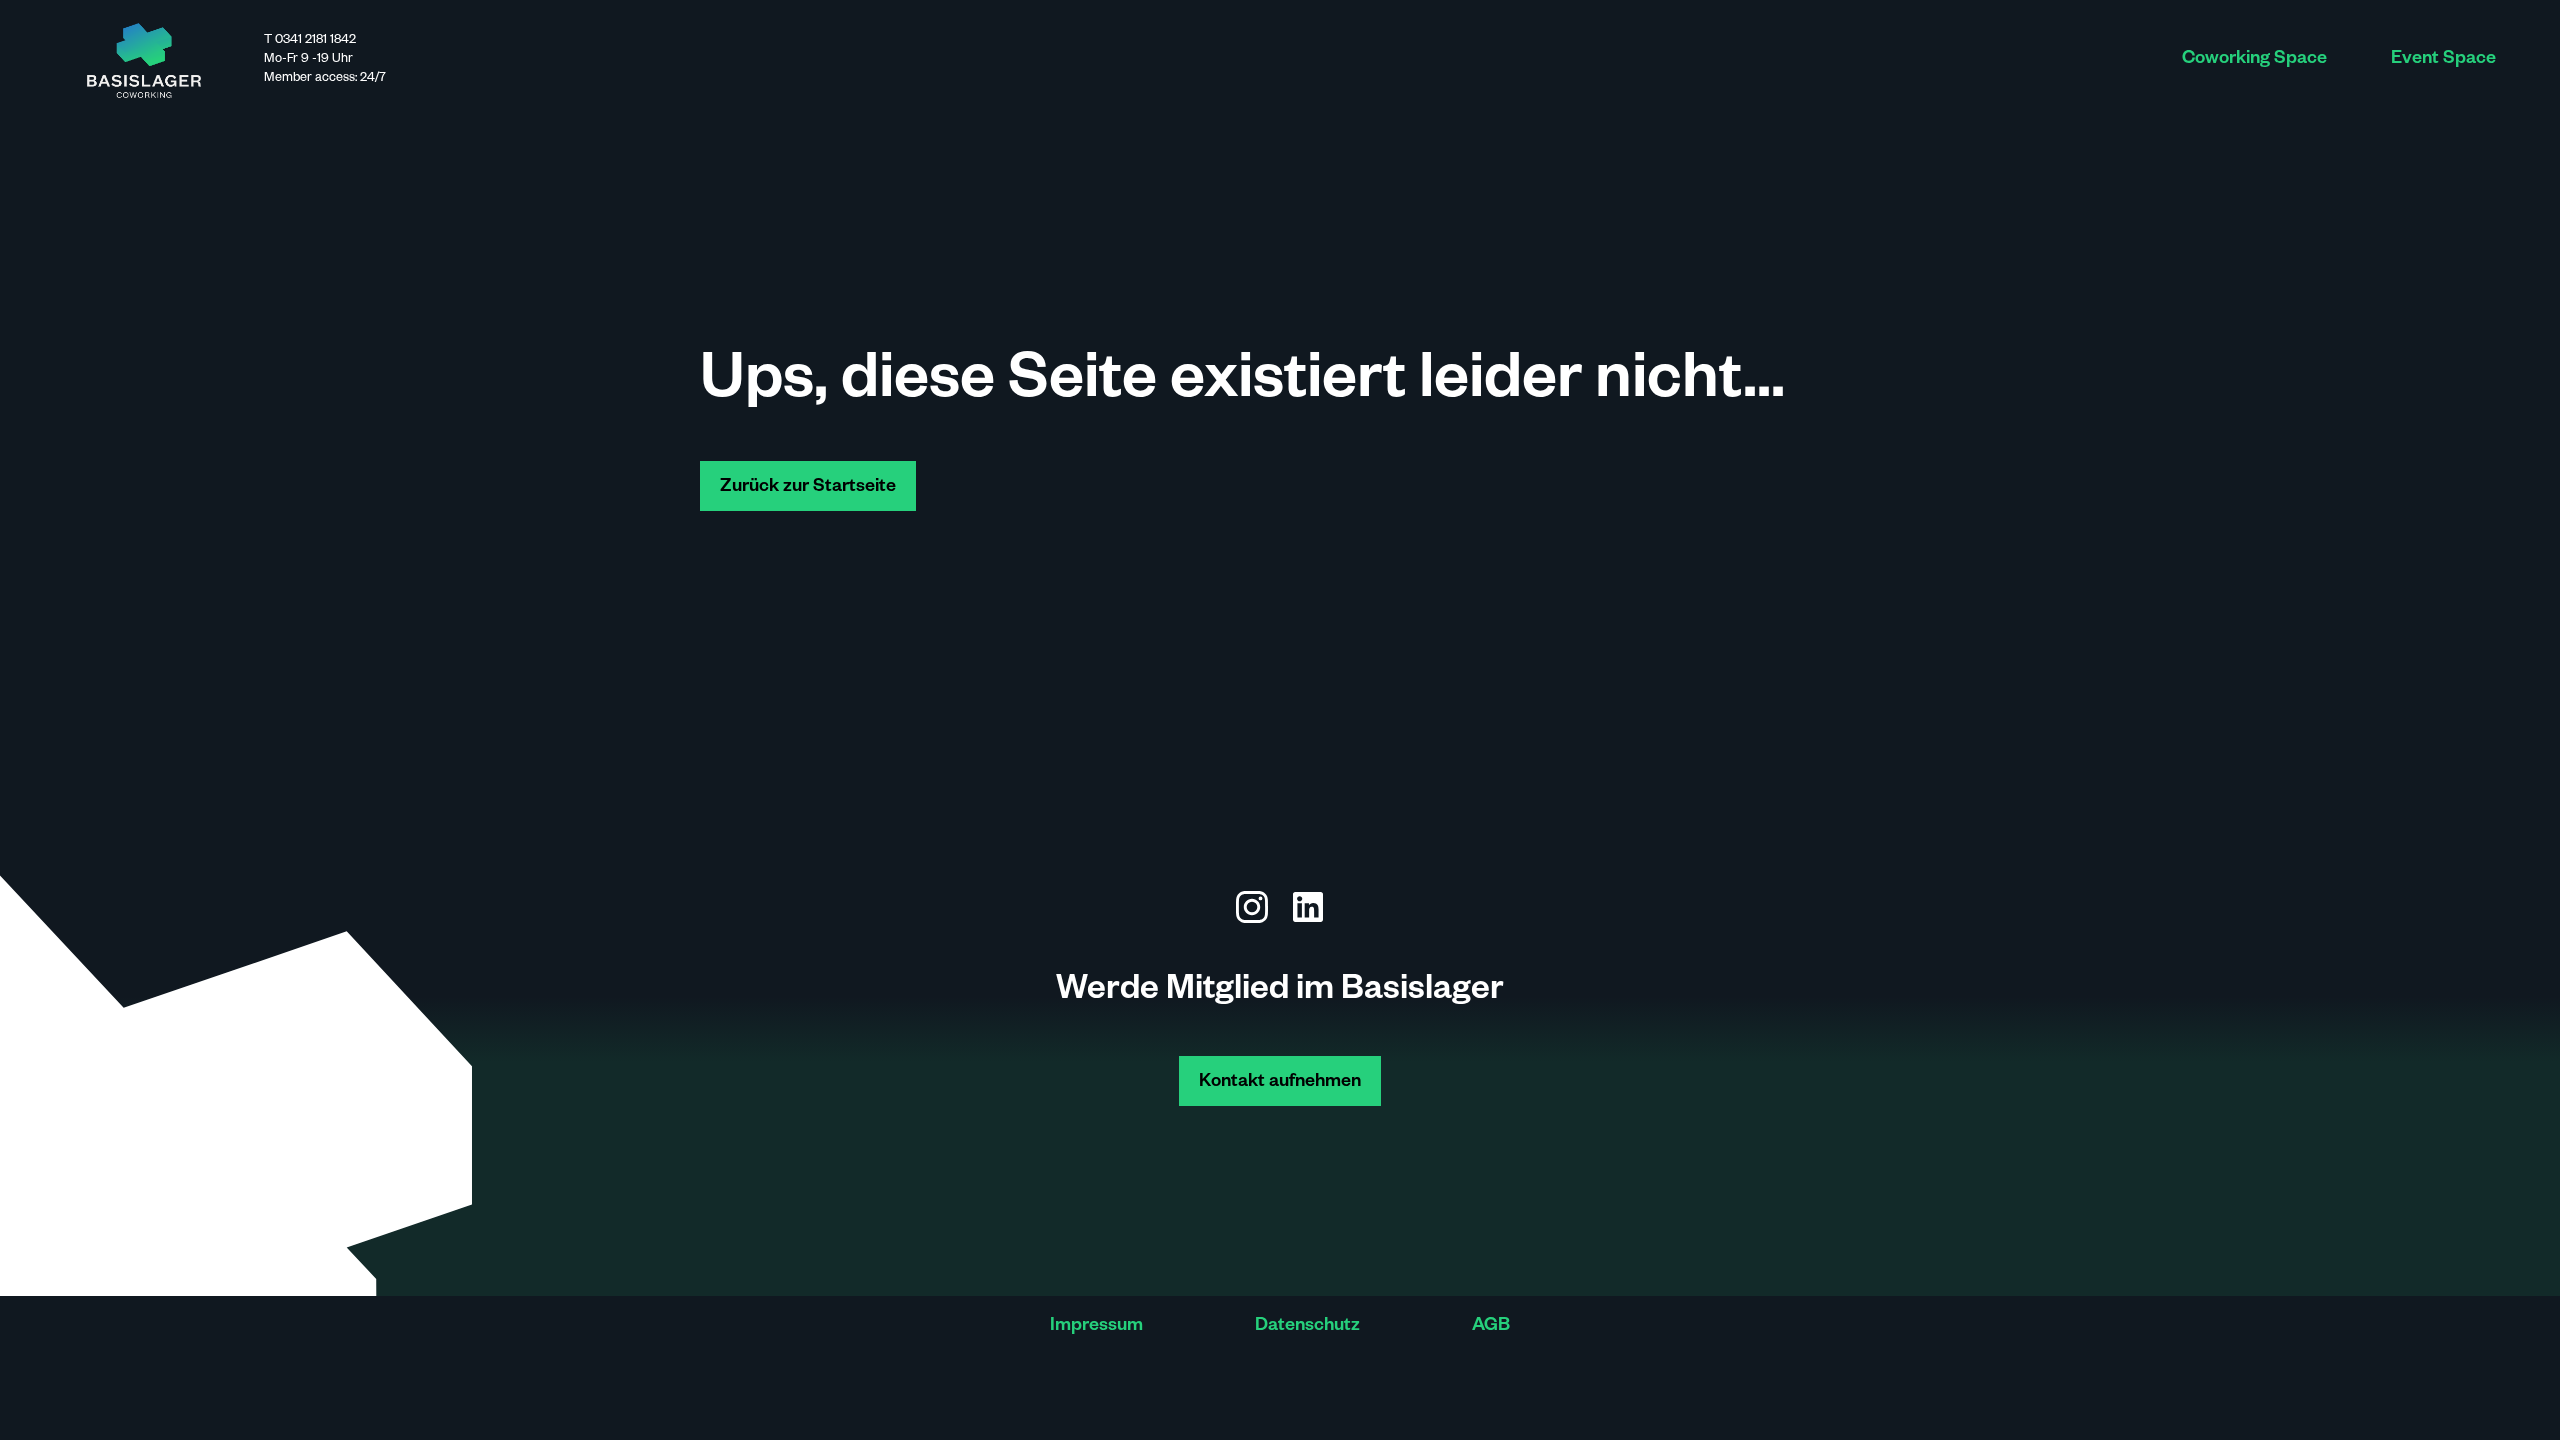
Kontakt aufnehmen (1280, 1083)
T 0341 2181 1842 (310, 41)
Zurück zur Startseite (808, 488)
